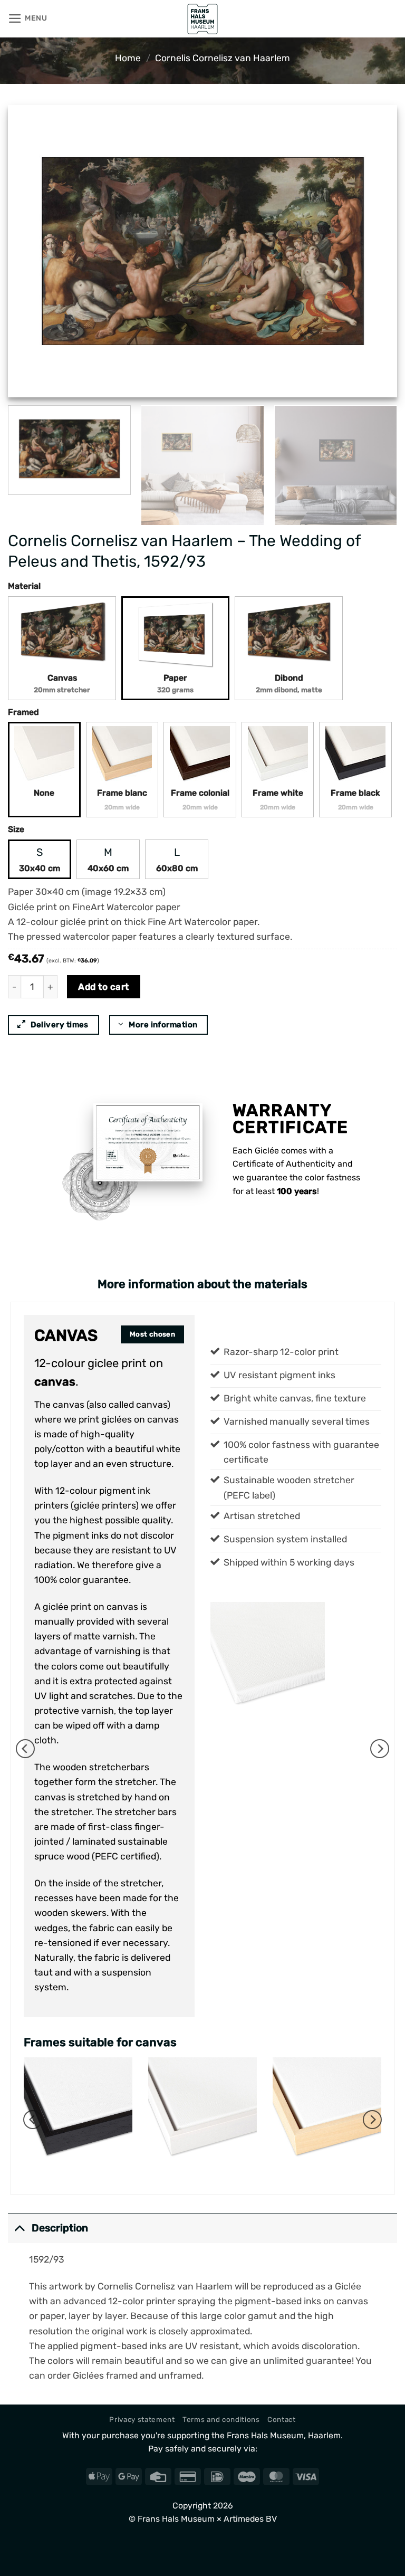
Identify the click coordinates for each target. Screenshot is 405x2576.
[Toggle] (19, 2228)
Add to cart (104, 987)
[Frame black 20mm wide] (355, 756)
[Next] (376, 251)
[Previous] (29, 251)
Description (60, 2228)
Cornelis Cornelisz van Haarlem (223, 58)
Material (24, 586)
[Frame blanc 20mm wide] (122, 756)
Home (128, 58)
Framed (23, 712)
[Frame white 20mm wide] (278, 756)
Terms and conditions (221, 2419)
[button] (28, 18)
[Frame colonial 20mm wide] (200, 756)
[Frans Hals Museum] (202, 19)
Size (16, 829)
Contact (282, 2419)
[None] (44, 756)
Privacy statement (142, 2419)
